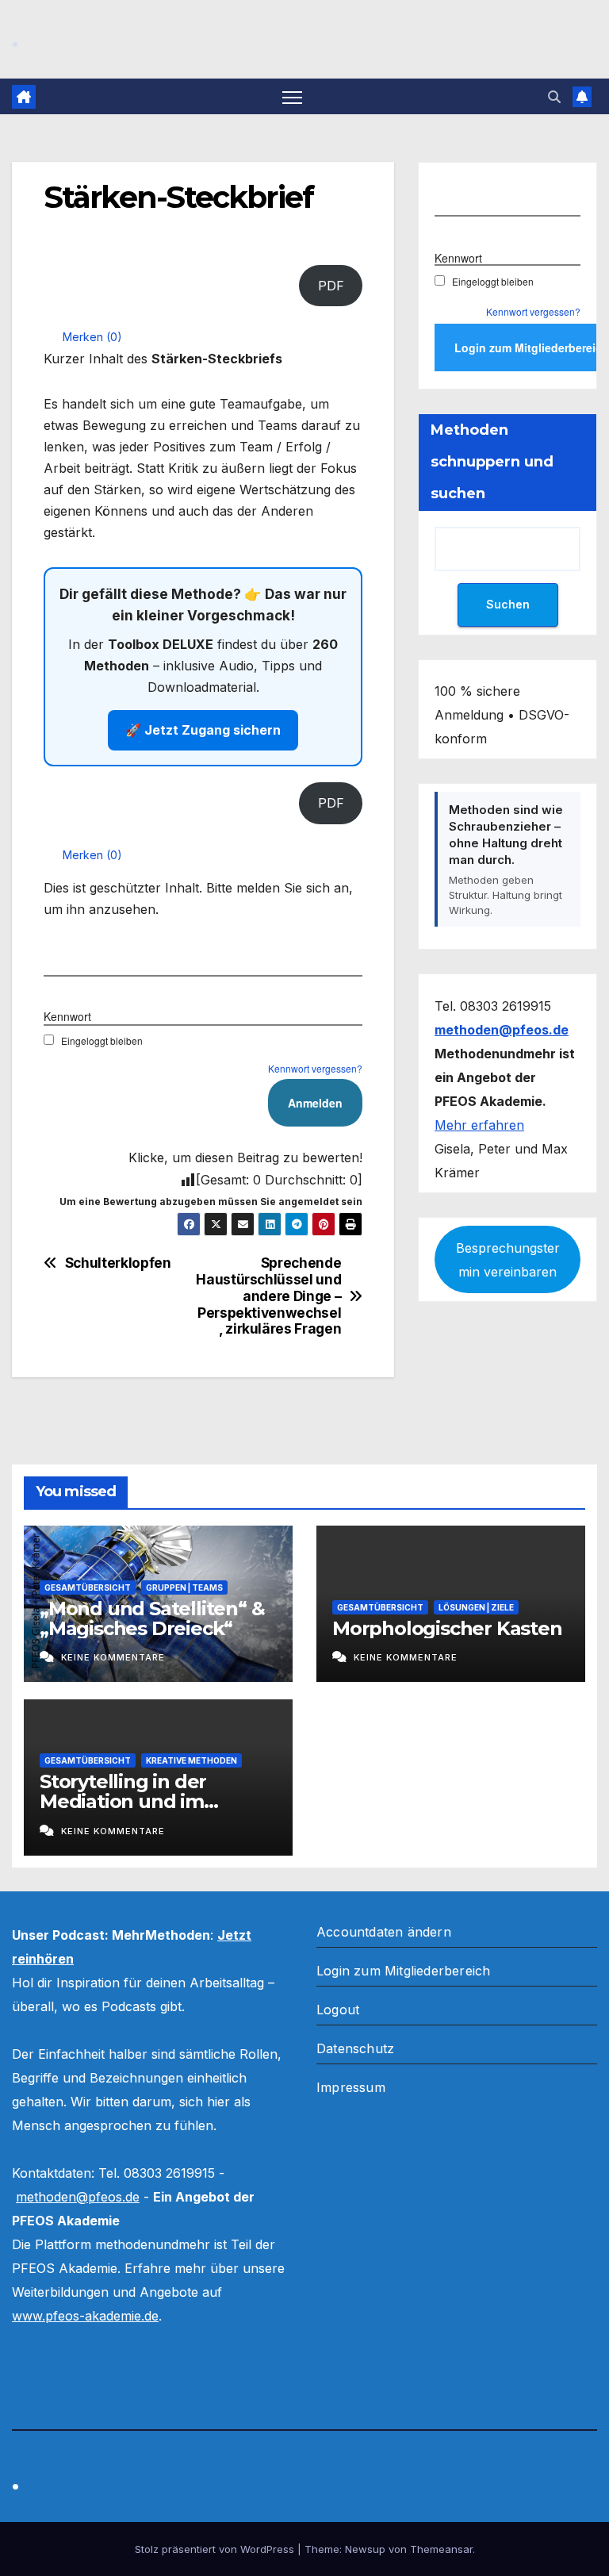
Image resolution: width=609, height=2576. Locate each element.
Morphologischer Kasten (447, 1628)
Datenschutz (355, 2048)
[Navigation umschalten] (292, 96)
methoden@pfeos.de (78, 2197)
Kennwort (67, 1016)
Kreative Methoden (192, 1760)
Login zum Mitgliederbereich (403, 1971)
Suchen (508, 604)
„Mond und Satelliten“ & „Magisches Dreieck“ (152, 1618)
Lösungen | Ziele (476, 1607)
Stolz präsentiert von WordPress (216, 2549)
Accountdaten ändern (384, 1932)
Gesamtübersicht (88, 1587)
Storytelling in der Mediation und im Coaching (123, 1801)
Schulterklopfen (118, 1263)
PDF (331, 286)
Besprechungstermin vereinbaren (508, 1260)
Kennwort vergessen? (315, 1068)
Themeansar (441, 2549)
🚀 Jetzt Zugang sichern (203, 730)
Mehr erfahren (479, 1125)
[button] (554, 97)
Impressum (351, 2087)
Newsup (365, 2549)
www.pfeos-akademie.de (85, 2316)
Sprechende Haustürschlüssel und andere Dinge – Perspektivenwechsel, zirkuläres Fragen (272, 1296)
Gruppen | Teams (184, 1587)
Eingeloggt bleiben (102, 1040)
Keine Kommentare (113, 1657)
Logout (338, 2010)
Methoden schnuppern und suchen (492, 462)
